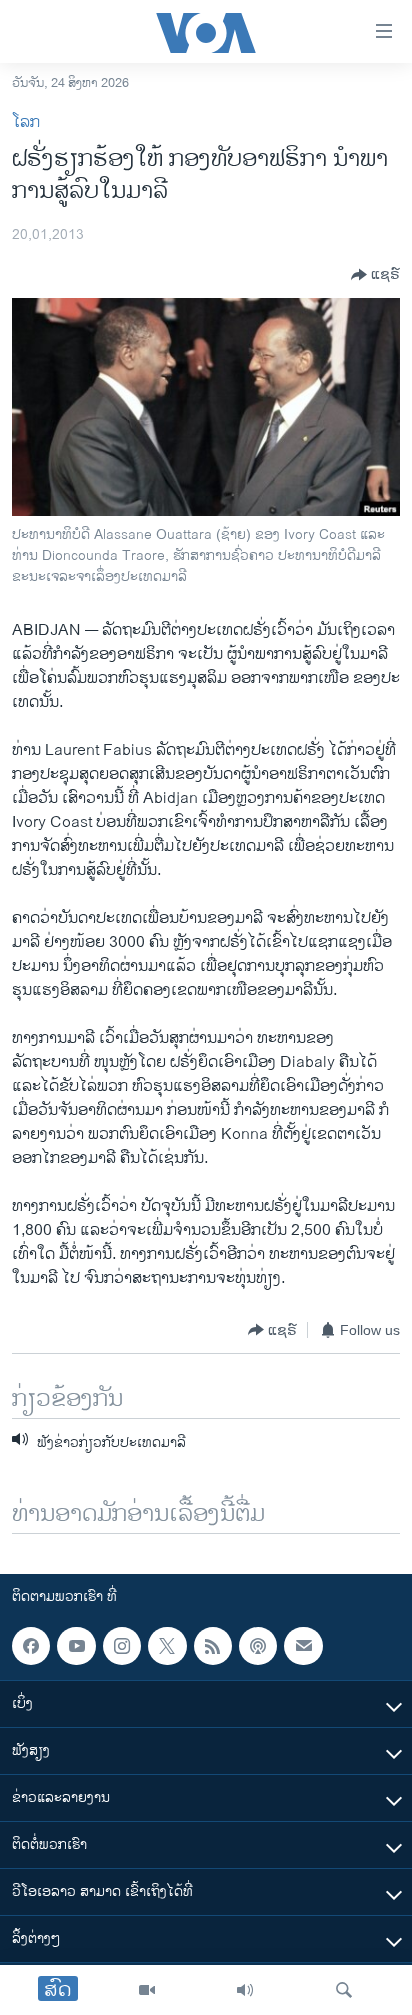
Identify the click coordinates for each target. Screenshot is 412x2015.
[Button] (375, 275)
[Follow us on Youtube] (76, 1646)
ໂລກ (26, 122)
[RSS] (213, 1646)
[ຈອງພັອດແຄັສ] (303, 1646)
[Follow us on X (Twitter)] (167, 1646)
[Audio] (245, 1990)
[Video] (147, 1990)
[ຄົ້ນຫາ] (344, 1990)
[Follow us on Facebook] (31, 1646)
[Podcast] (258, 1646)
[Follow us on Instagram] (122, 1646)
